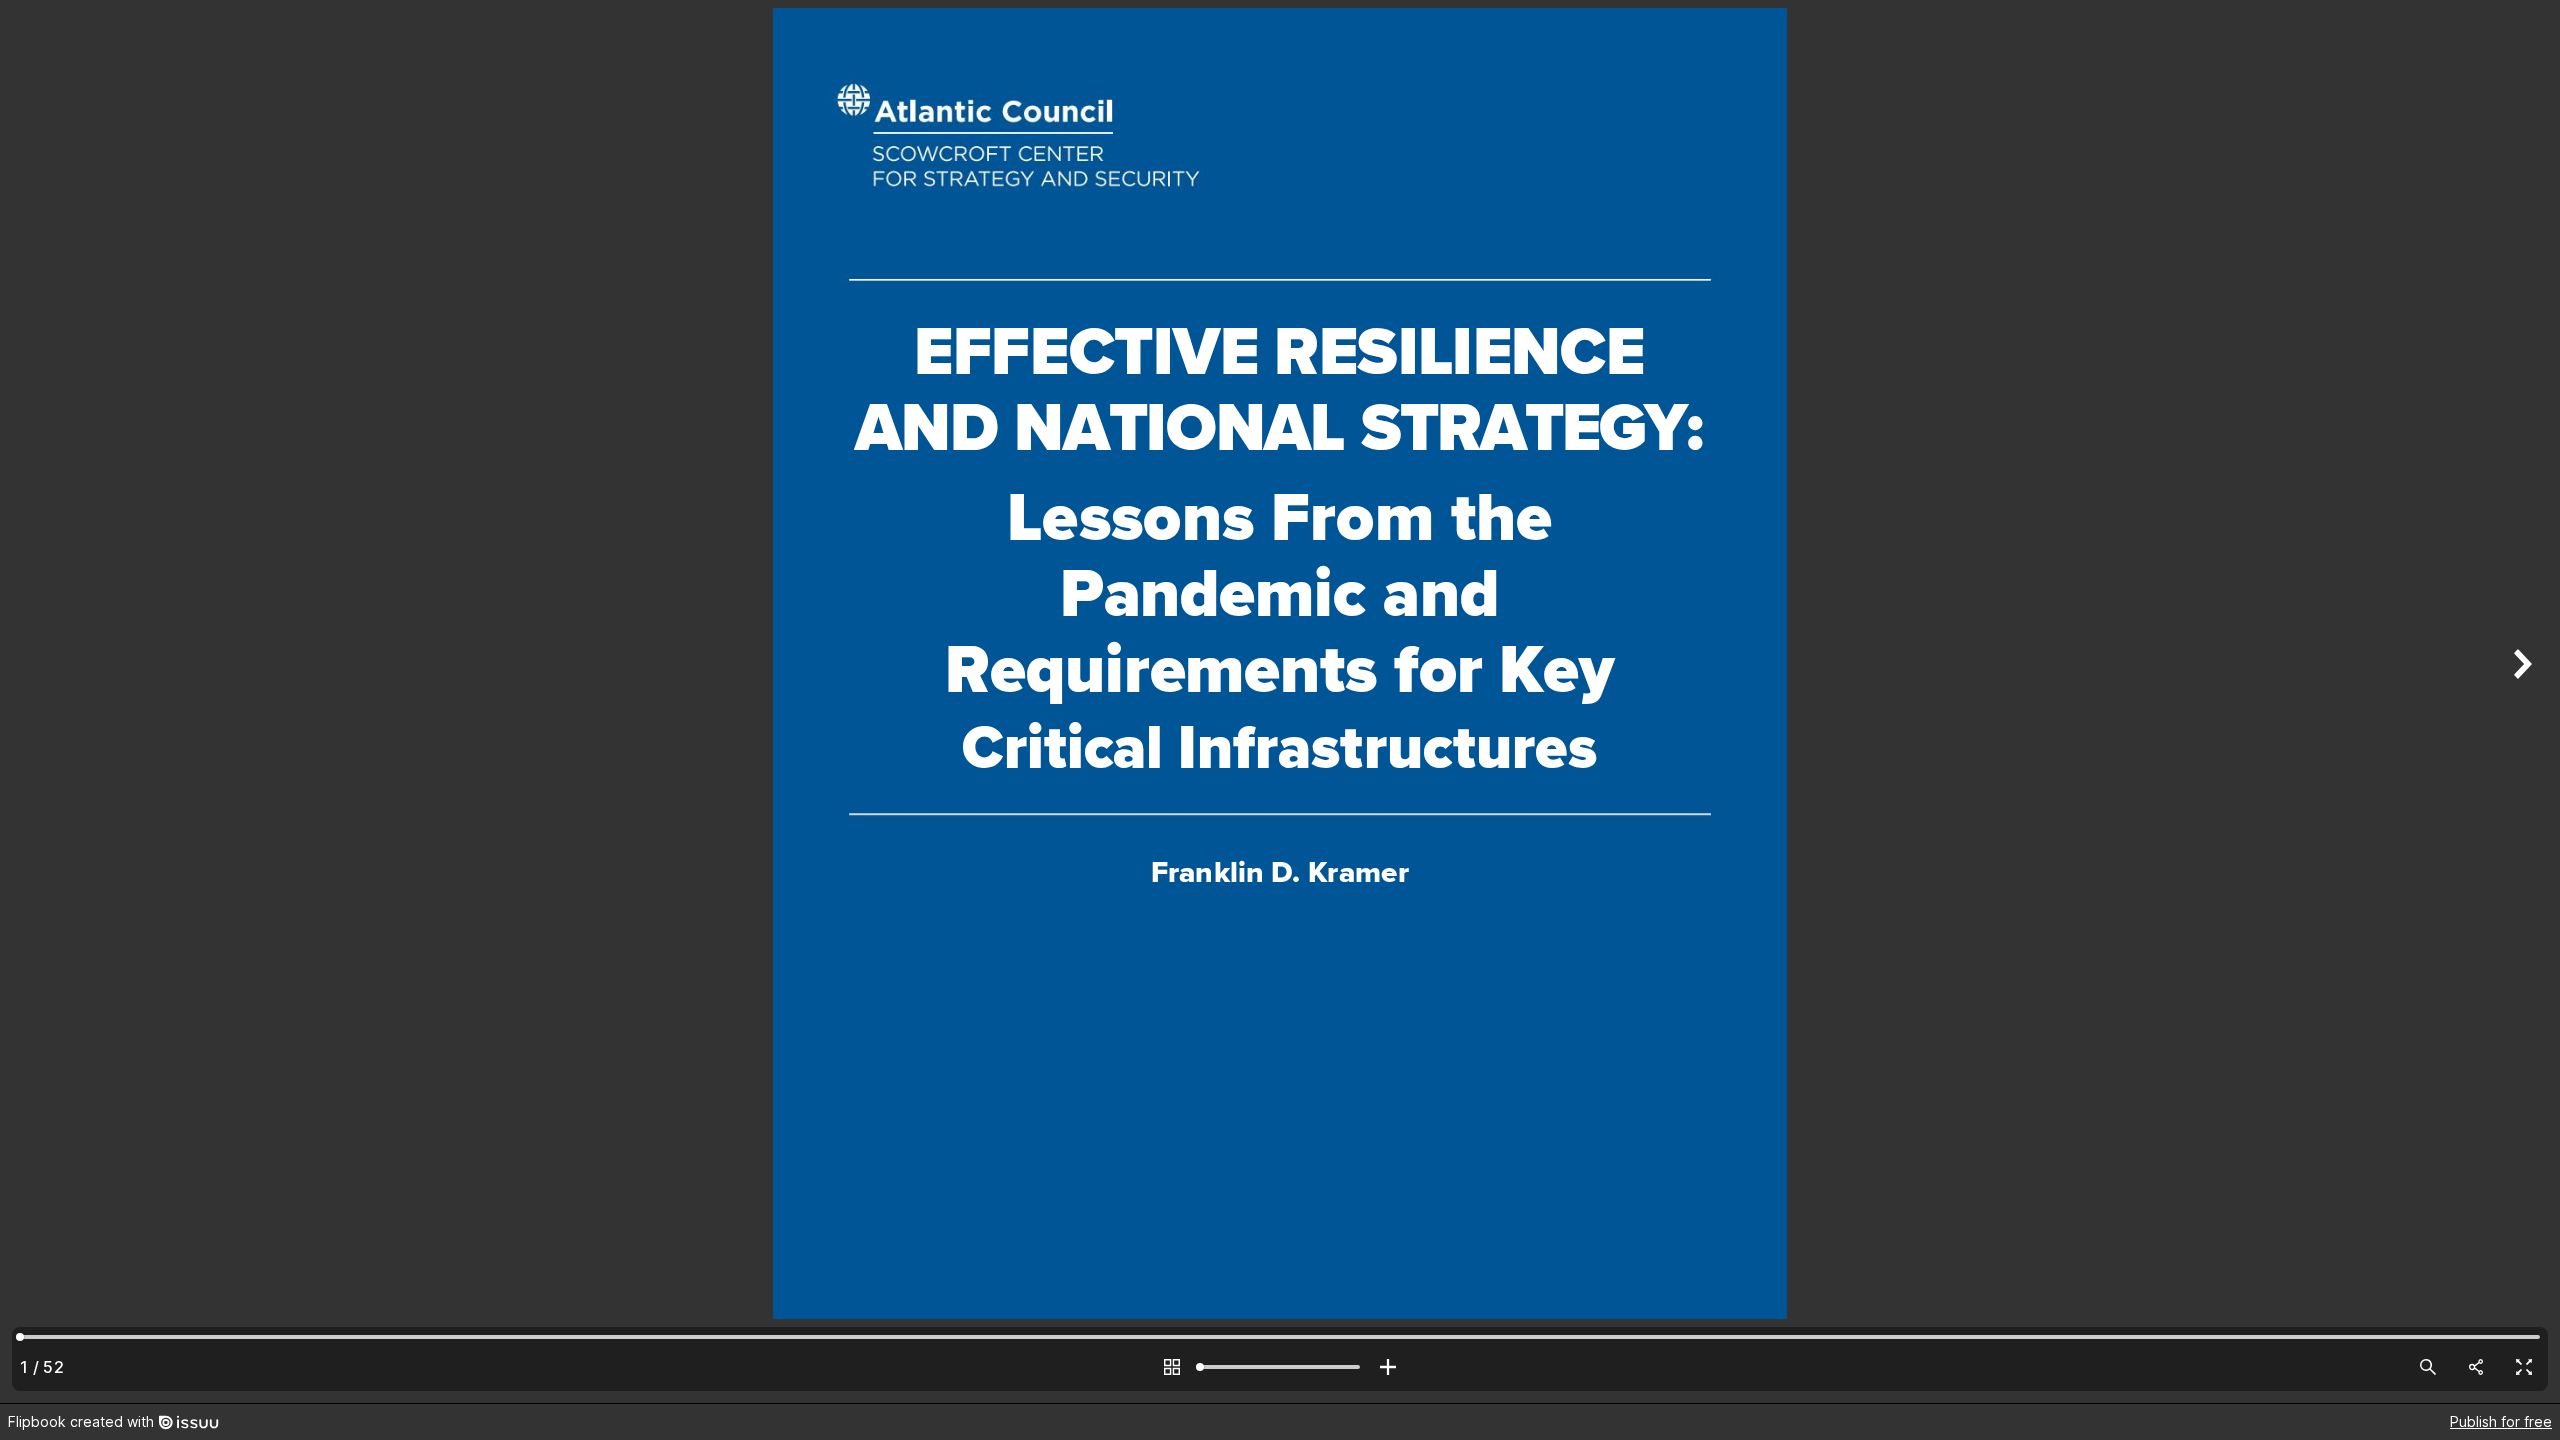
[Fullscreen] (2524, 1367)
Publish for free (2501, 1421)
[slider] (1280, 1367)
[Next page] (2520, 701)
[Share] (2476, 1367)
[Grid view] (1172, 1367)
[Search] (2428, 1367)
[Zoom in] (1388, 1367)
